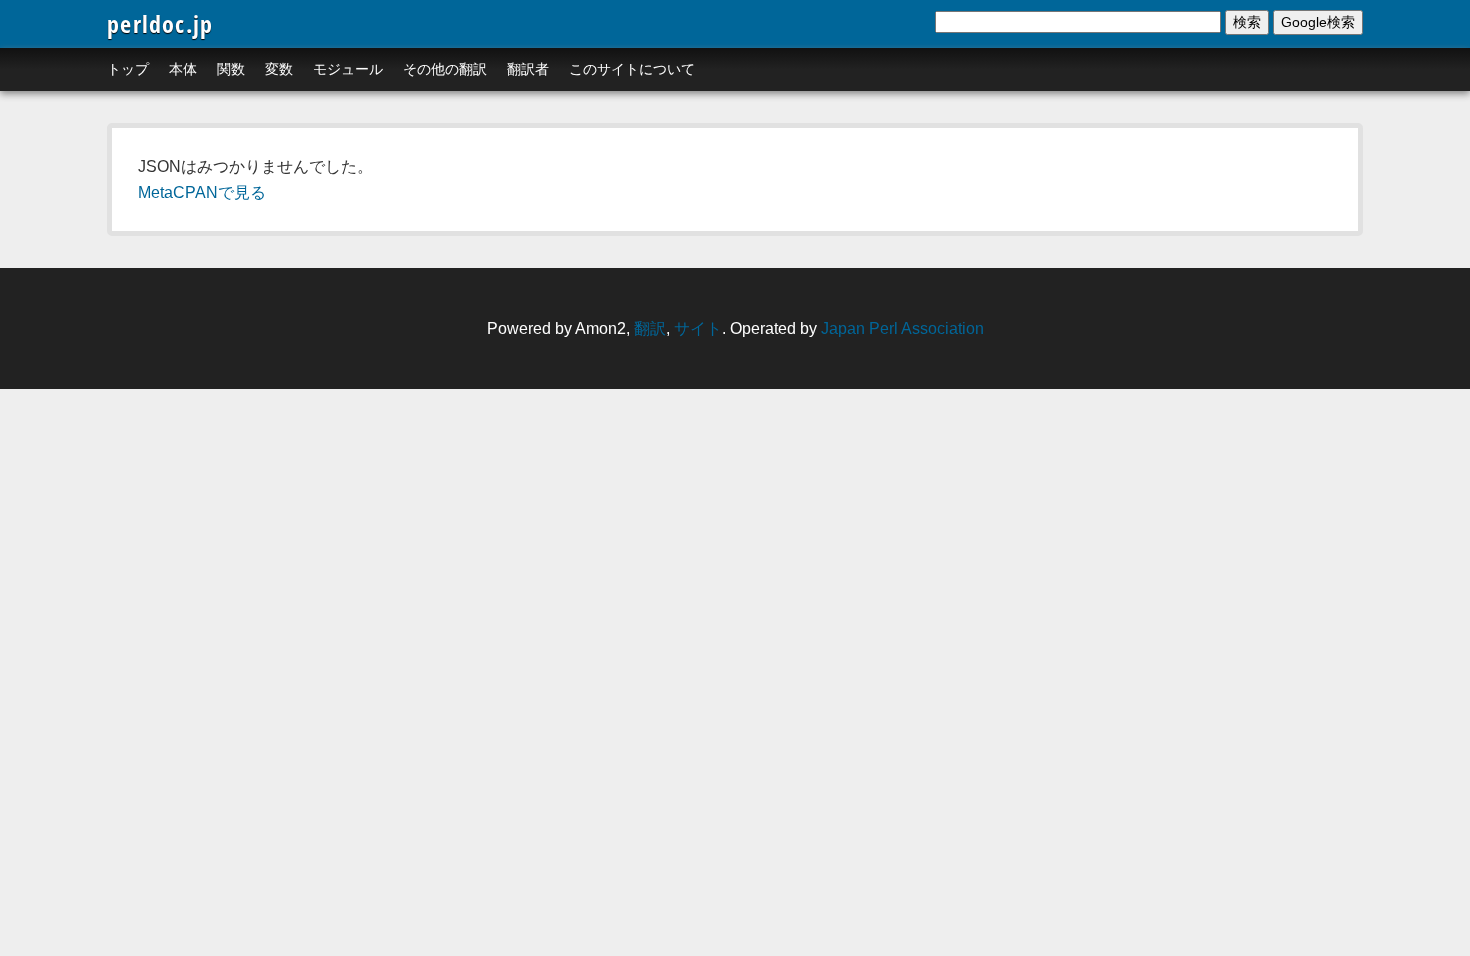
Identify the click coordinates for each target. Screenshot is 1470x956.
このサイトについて (632, 69)
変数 (279, 69)
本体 (183, 69)
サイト (698, 328)
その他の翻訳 (445, 69)
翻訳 (650, 328)
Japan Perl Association (902, 328)
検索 (1247, 22)
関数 (231, 69)
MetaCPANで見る (202, 192)
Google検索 (1318, 22)
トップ (128, 69)
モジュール (348, 69)
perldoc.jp (160, 23)
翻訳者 (528, 69)
